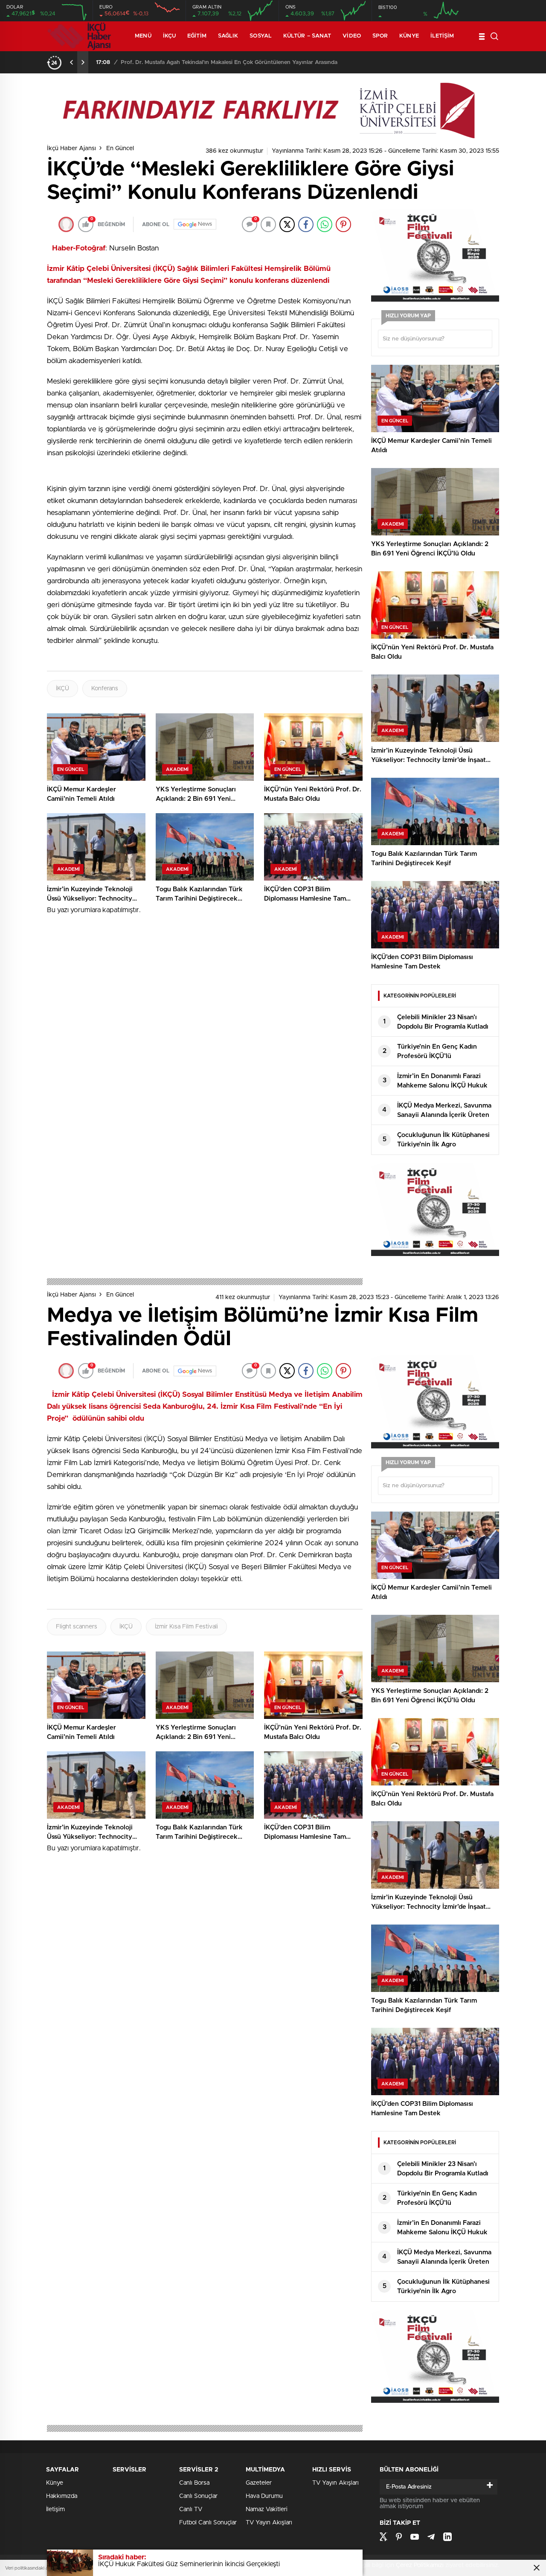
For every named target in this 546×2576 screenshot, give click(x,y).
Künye (409, 36)
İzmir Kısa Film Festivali (186, 1627)
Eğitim (197, 36)
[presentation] (72, 62)
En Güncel (120, 148)
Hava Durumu (264, 2496)
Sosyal (261, 36)
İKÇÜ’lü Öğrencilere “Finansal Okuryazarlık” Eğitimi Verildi (196, 63)
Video (352, 36)
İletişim (442, 36)
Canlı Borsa (194, 2483)
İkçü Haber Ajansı (71, 148)
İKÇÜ (62, 689)
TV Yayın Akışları (269, 2523)
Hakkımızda (62, 2496)
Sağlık (228, 36)
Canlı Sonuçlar (198, 2496)
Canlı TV (191, 2509)
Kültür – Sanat (307, 36)
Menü (143, 36)
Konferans (105, 689)
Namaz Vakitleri (267, 2509)
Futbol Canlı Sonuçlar (208, 2523)
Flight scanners (77, 1627)
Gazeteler (259, 2483)
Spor (380, 36)
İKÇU (169, 36)
